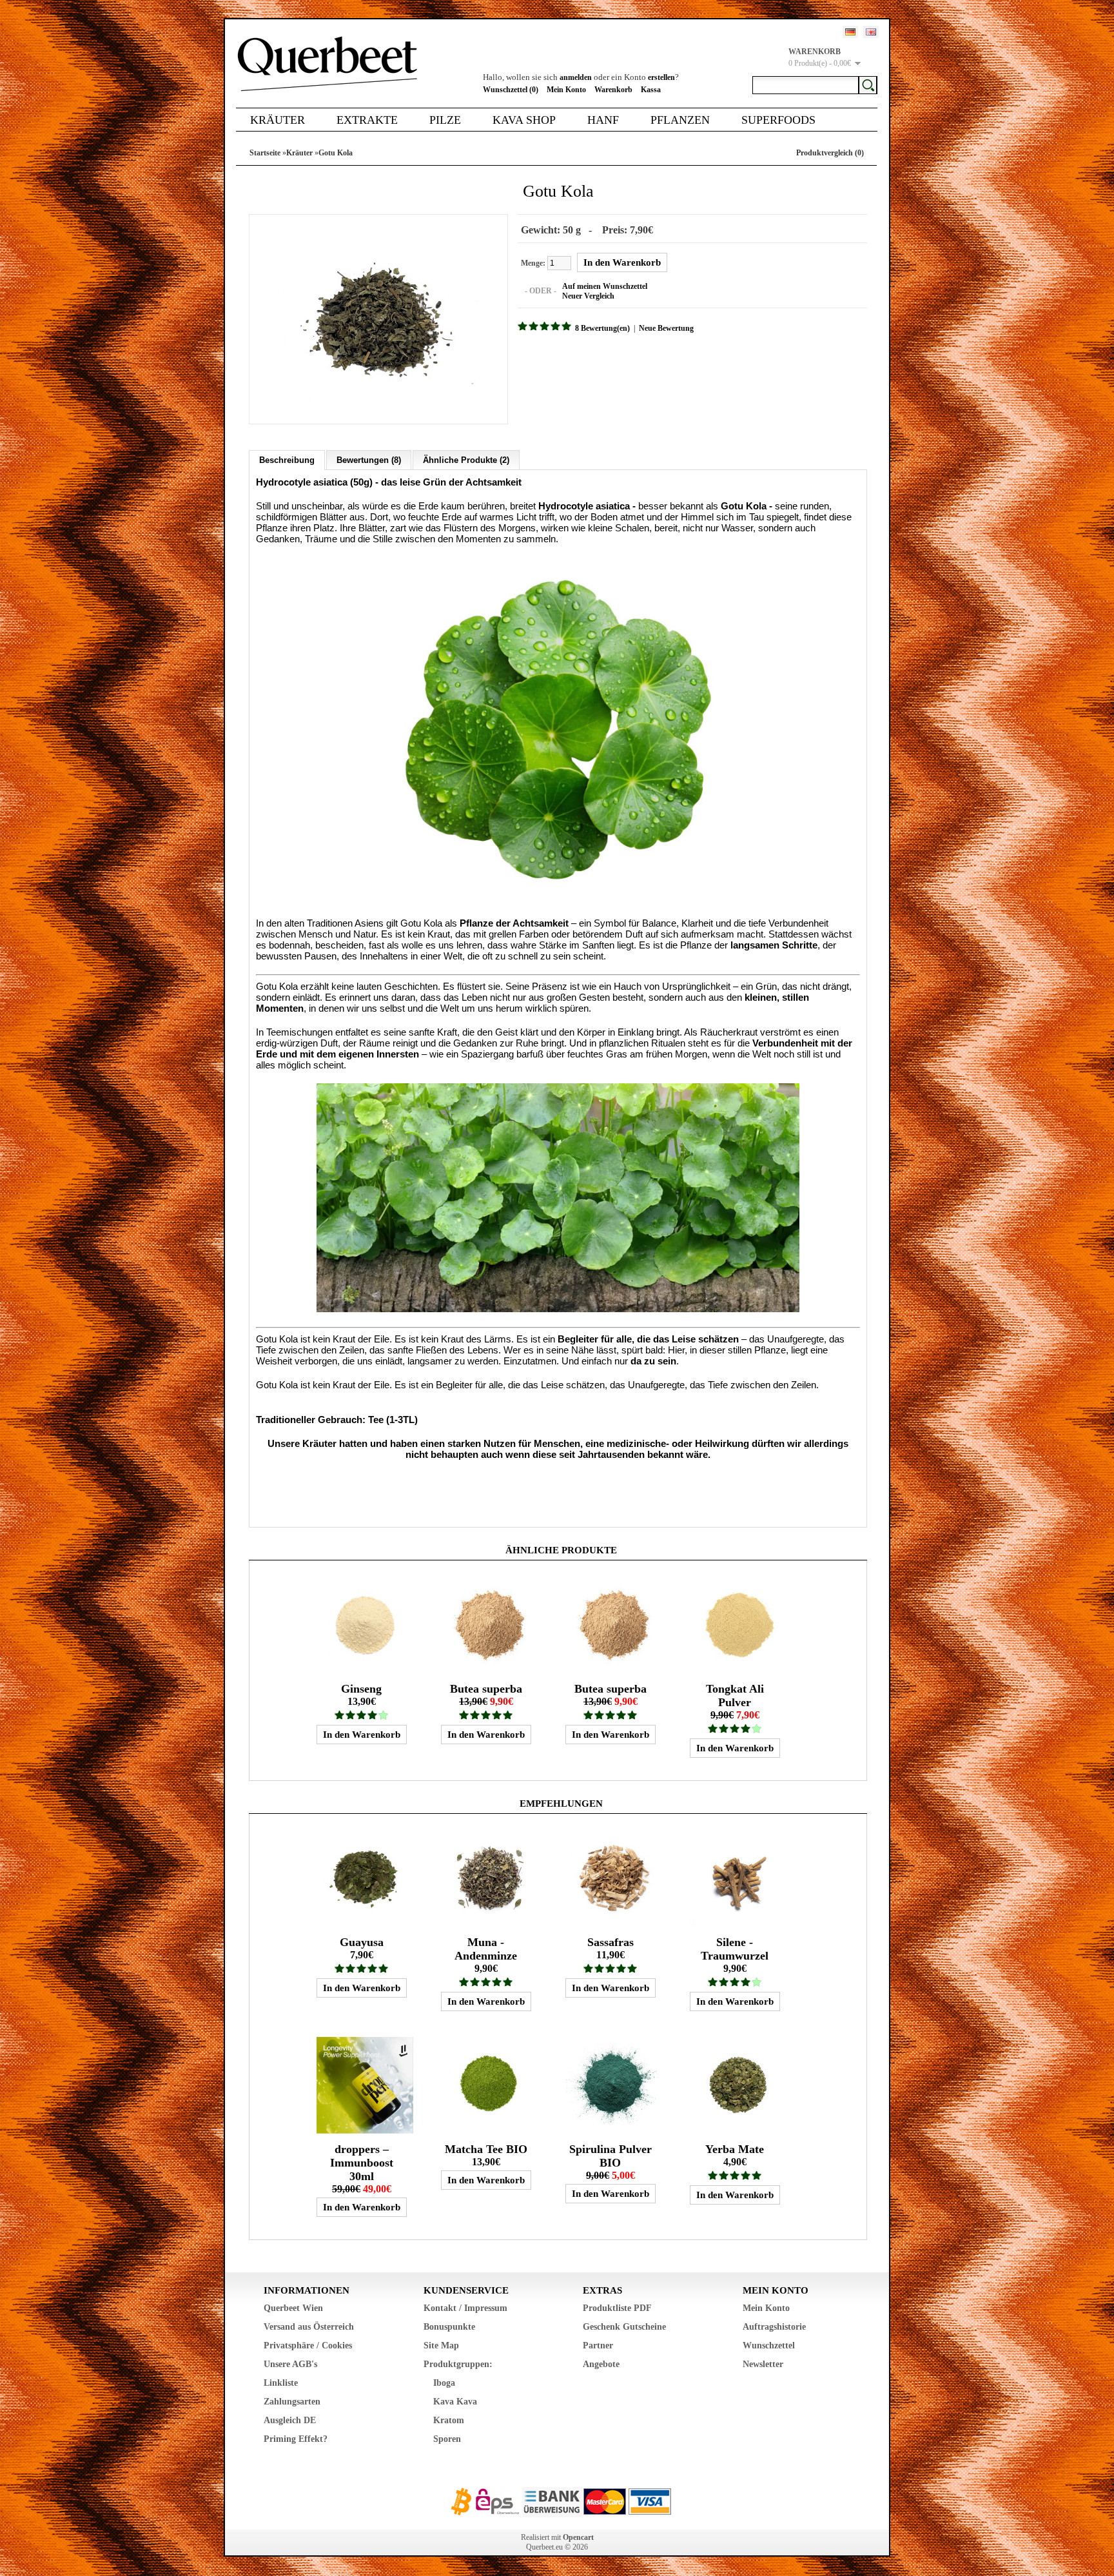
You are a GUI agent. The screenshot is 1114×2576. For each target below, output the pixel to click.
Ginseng (361, 1689)
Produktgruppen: (458, 2364)
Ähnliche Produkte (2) (466, 460)
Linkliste (281, 2383)
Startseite (265, 153)
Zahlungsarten (292, 2402)
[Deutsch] (850, 32)
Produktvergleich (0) (830, 153)
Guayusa (362, 1942)
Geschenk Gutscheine (624, 2327)
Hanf (603, 120)
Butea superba (486, 1689)
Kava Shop (524, 120)
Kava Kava (455, 2402)
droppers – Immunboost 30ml (362, 2163)
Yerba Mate (735, 2149)
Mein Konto (566, 90)
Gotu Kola (336, 153)
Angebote (601, 2364)
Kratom (449, 2420)
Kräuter (278, 120)
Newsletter (763, 2364)
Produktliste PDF (617, 2308)
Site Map (441, 2345)
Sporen (447, 2439)
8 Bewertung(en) (602, 328)
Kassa (651, 90)
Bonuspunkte (449, 2327)
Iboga (444, 2383)
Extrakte (367, 120)
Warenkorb (613, 90)
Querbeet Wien (293, 2308)
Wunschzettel (769, 2345)
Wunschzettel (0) (511, 90)
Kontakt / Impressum (465, 2308)
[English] (871, 32)
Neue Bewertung (666, 328)
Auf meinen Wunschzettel (605, 286)
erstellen (661, 77)
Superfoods (778, 120)
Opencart (578, 2537)
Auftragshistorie (774, 2327)
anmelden (576, 77)
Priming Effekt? (296, 2439)
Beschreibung (287, 460)
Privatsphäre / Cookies (308, 2345)
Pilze (445, 120)
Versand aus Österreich (309, 2327)
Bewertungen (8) (369, 460)
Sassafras (611, 1942)
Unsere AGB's (290, 2364)
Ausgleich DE (290, 2420)
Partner (598, 2345)
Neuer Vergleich (588, 296)
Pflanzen (680, 120)
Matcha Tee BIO (486, 2149)
